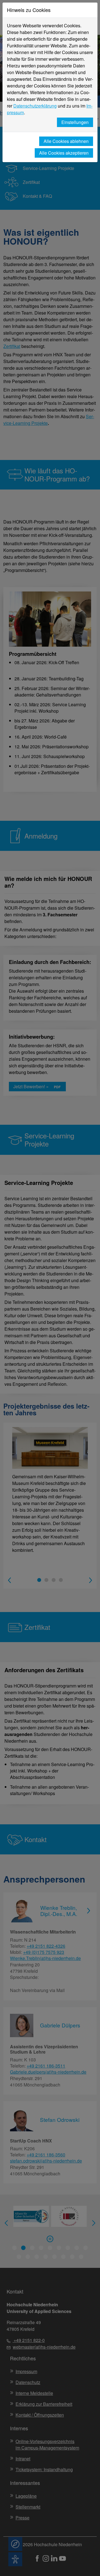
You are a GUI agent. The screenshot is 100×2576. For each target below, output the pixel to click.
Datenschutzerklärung (35, 106)
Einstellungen (75, 122)
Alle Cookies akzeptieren (64, 153)
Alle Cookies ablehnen (66, 141)
